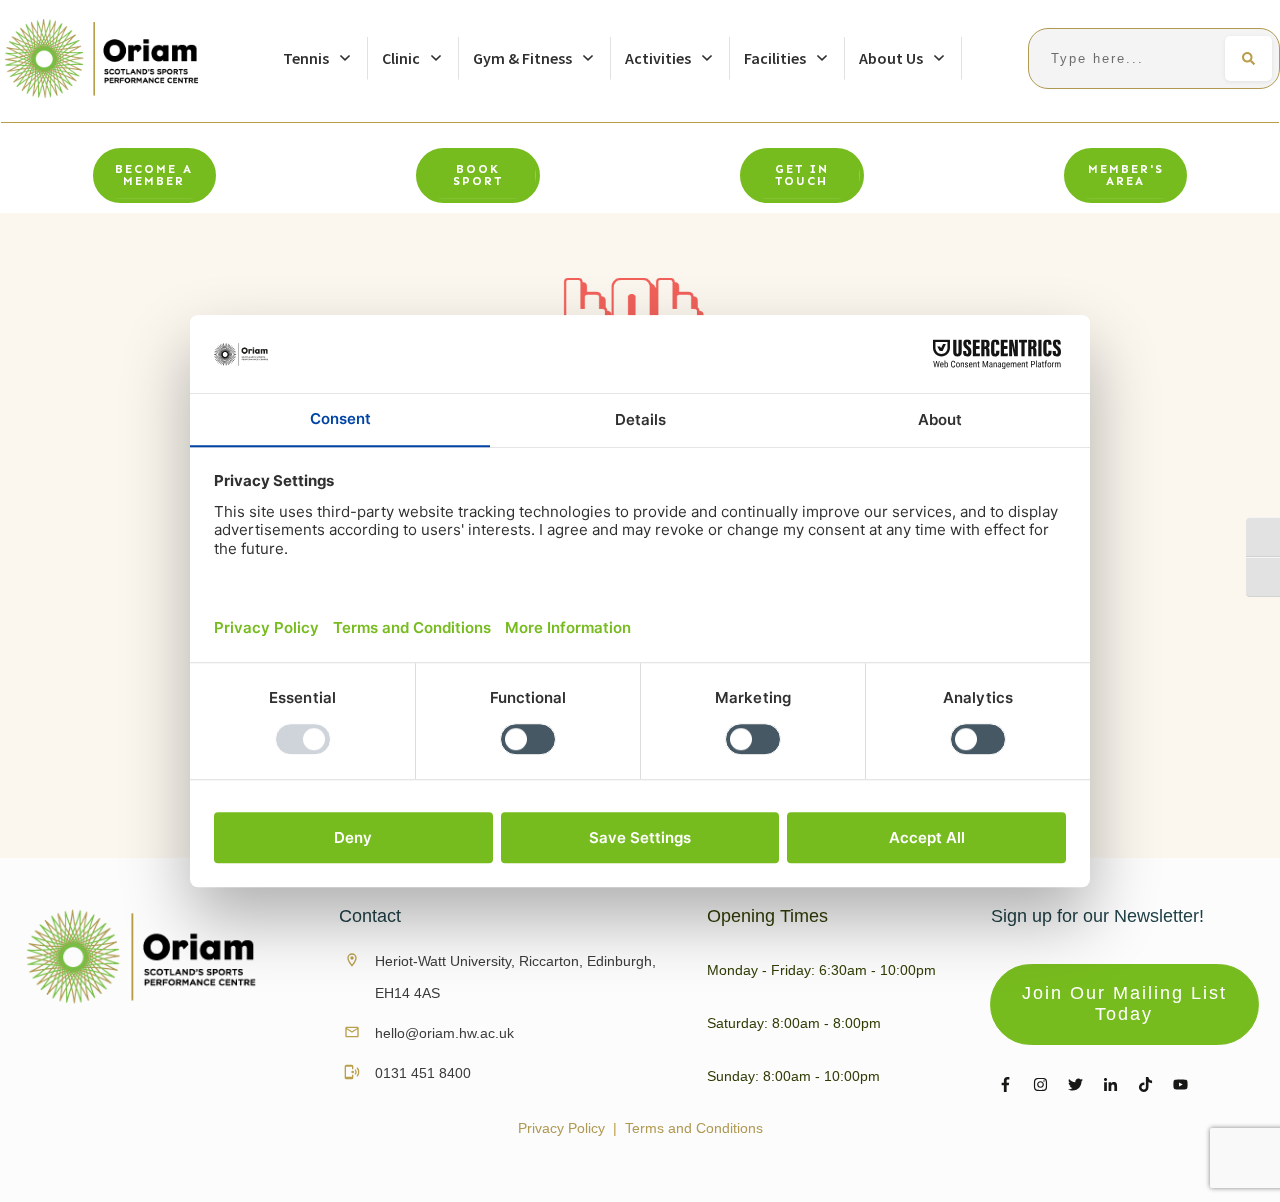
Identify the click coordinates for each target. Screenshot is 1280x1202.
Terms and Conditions (694, 1128)
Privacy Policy (561, 1128)
